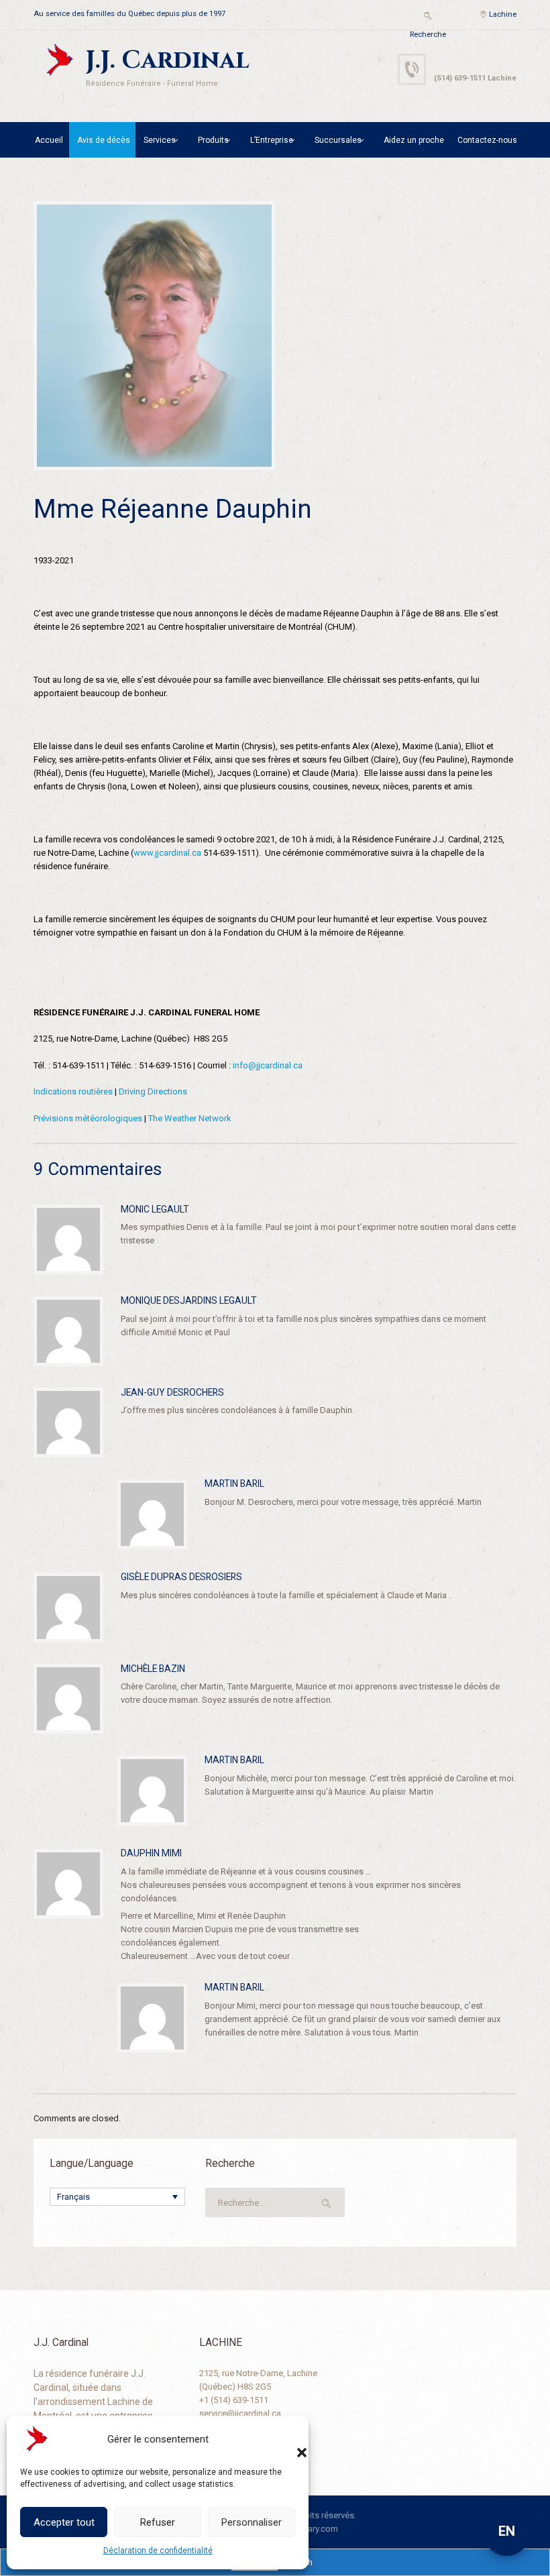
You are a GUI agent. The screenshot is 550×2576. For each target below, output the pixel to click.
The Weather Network (190, 1118)
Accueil (49, 140)
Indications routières (73, 1091)
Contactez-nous (487, 140)
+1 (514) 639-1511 (234, 2400)
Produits (213, 140)
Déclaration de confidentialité (158, 2551)
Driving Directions (153, 1091)
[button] (288, 2439)
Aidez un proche (414, 140)
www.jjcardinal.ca (167, 853)
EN (507, 2531)
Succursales (338, 140)
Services (160, 140)
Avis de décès (104, 140)
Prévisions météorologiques (88, 1118)
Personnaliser (252, 2522)
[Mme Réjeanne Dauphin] (154, 336)
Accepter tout (64, 2522)
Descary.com (313, 2529)
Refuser (158, 2522)
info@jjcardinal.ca (268, 1065)
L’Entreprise (272, 140)
